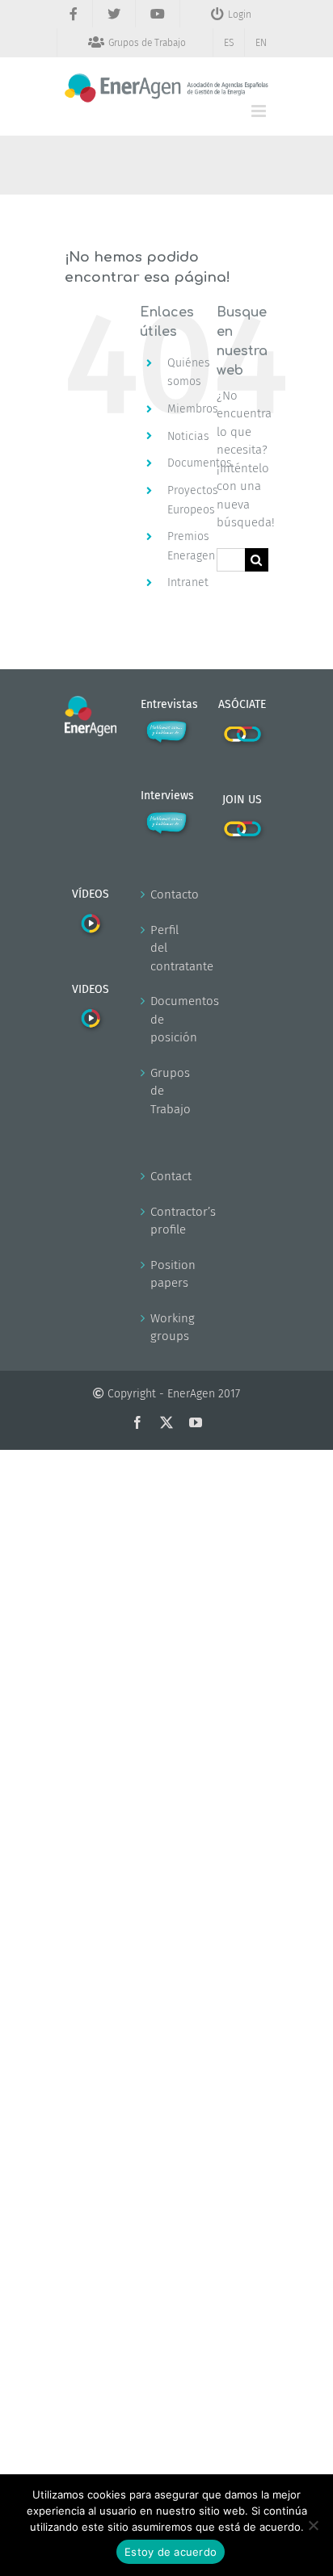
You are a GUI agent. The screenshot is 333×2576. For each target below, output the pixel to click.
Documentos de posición (167, 1019)
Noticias (188, 436)
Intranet (188, 582)
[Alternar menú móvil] (260, 111)
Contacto (167, 894)
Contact (167, 1176)
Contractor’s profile (167, 1221)
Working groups (167, 1328)
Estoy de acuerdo (171, 2552)
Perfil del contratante (167, 948)
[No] (313, 2525)
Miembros (193, 409)
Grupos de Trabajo (167, 1091)
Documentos (200, 463)
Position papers (167, 1274)
